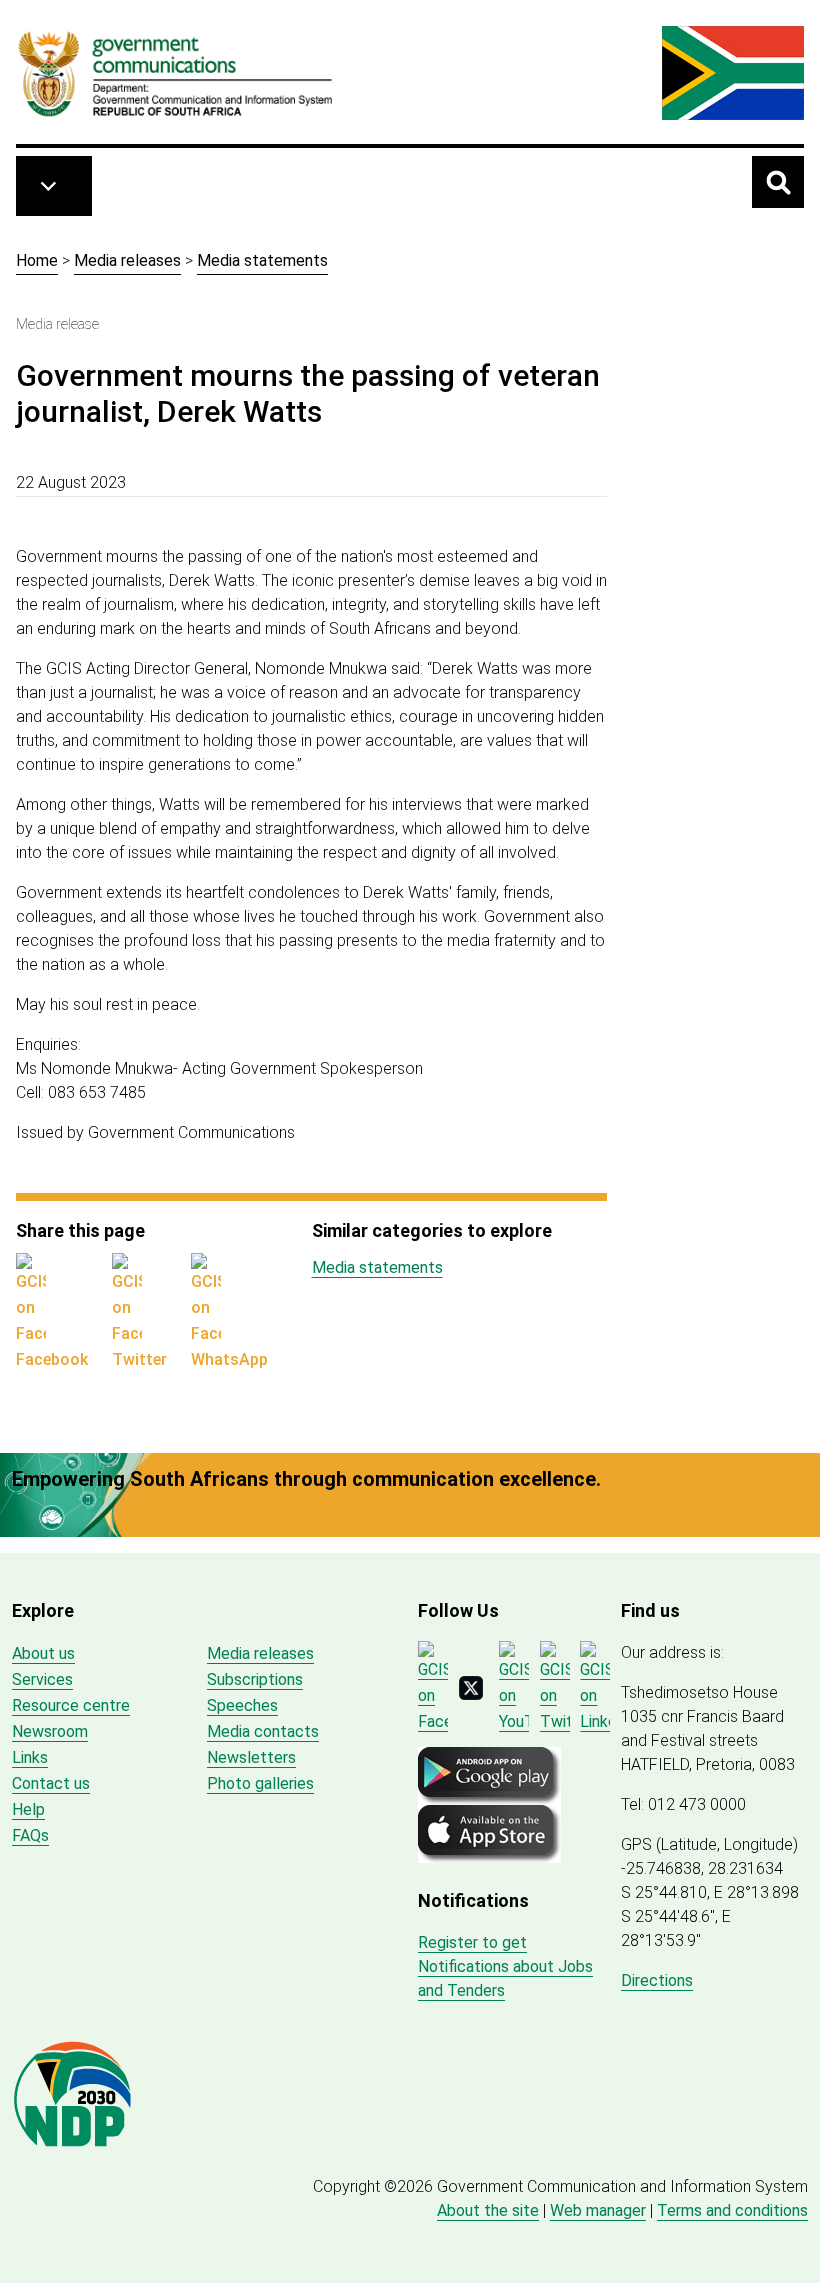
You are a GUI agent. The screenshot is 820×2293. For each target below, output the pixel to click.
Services (42, 1679)
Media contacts (263, 1731)
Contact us (51, 1783)
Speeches (242, 1705)
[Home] (176, 73)
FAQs (30, 1835)
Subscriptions (255, 1679)
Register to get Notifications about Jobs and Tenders (505, 1966)
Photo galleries (260, 1783)
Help (28, 1809)
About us (43, 1653)
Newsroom (50, 1731)
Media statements (262, 260)
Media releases (127, 260)
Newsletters (251, 1757)
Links (30, 1757)
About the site (488, 2210)
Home (37, 260)
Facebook (52, 1359)
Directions (657, 1980)
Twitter (139, 1359)
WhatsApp (229, 1359)
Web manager (598, 2210)
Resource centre (71, 1705)
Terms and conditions (732, 2210)
